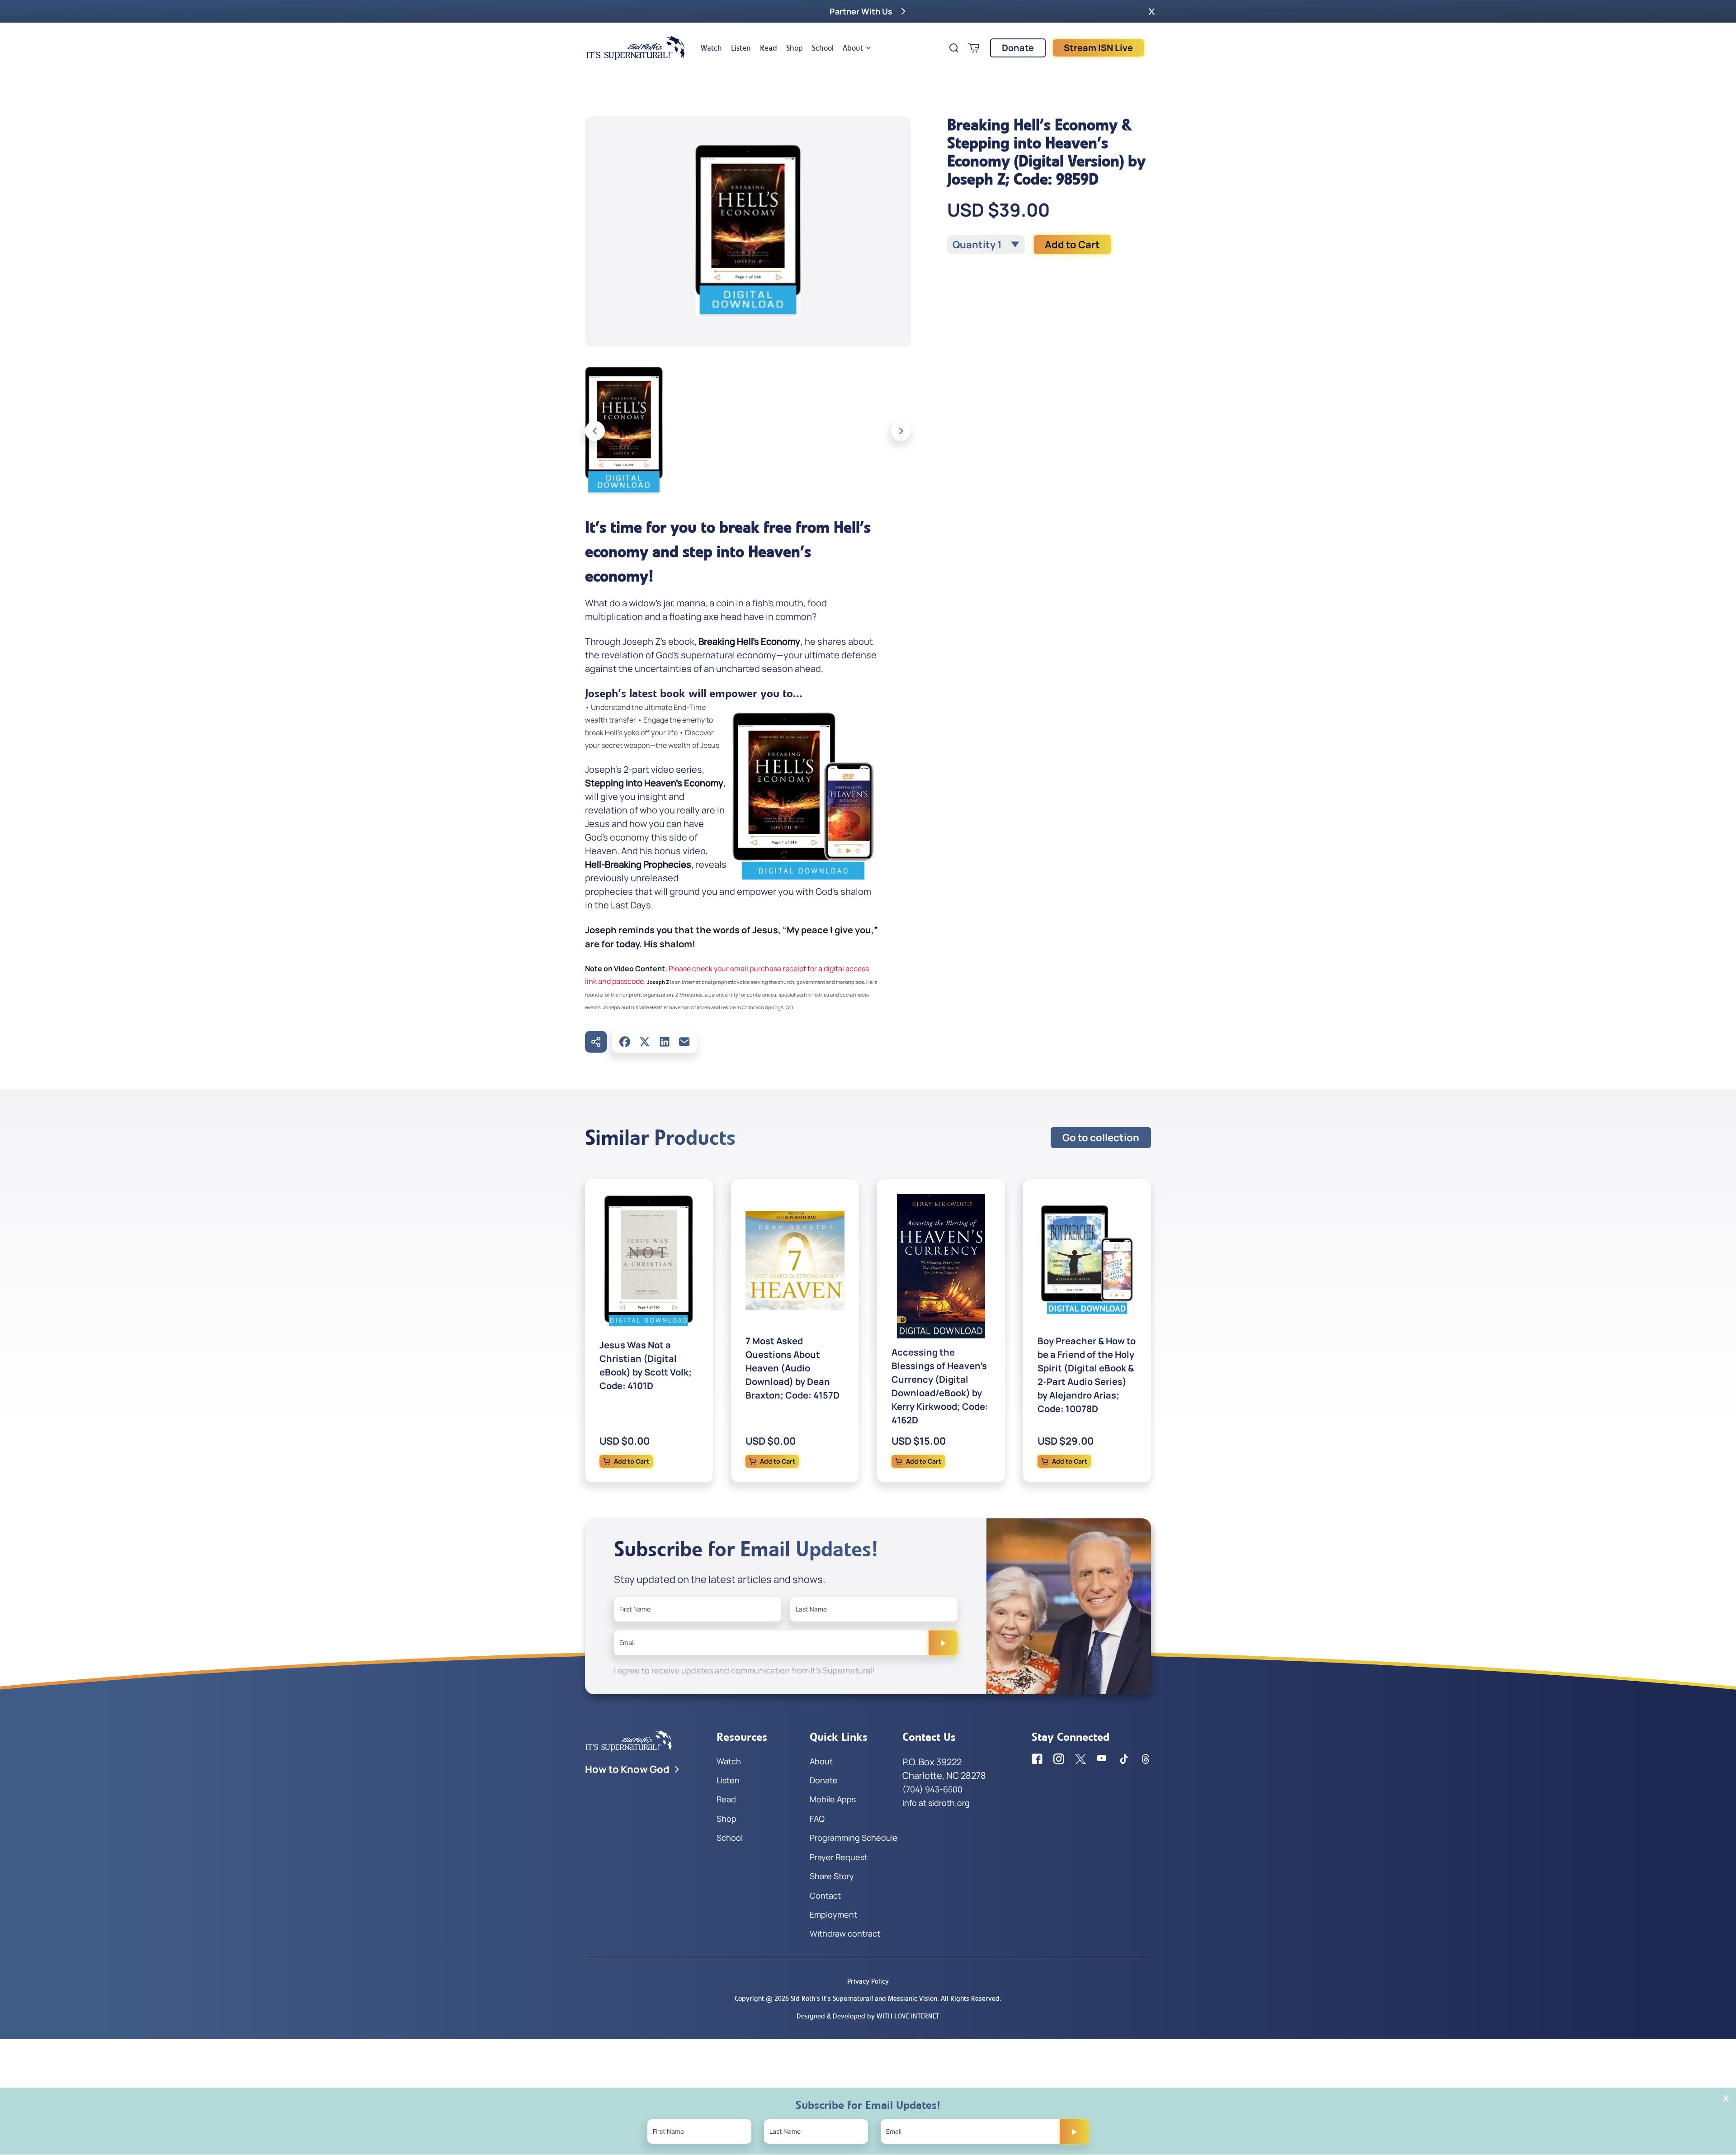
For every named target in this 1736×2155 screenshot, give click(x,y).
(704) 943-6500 (932, 1789)
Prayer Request (839, 1857)
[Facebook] (625, 1042)
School (823, 48)
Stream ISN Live (1098, 48)
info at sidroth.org (936, 1803)
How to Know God (627, 1769)
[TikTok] (1124, 1759)
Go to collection (1101, 1138)
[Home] (636, 48)
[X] (645, 1042)
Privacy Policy (868, 1981)
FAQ (817, 1819)
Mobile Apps (833, 1799)
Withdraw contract (845, 1933)
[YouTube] (1102, 1759)
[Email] (684, 1042)
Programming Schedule (854, 1838)
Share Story (832, 1876)
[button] (1152, 11)
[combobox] (986, 245)
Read (769, 48)
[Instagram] (1059, 1759)
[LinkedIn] (665, 1042)
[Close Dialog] (1726, 2098)
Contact (825, 1895)
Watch (711, 48)
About (853, 48)
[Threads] (1146, 1759)
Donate (1018, 48)
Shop (795, 48)
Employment (833, 1914)
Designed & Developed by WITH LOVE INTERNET (868, 2016)
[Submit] (943, 1643)
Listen (741, 48)
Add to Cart (1072, 245)
